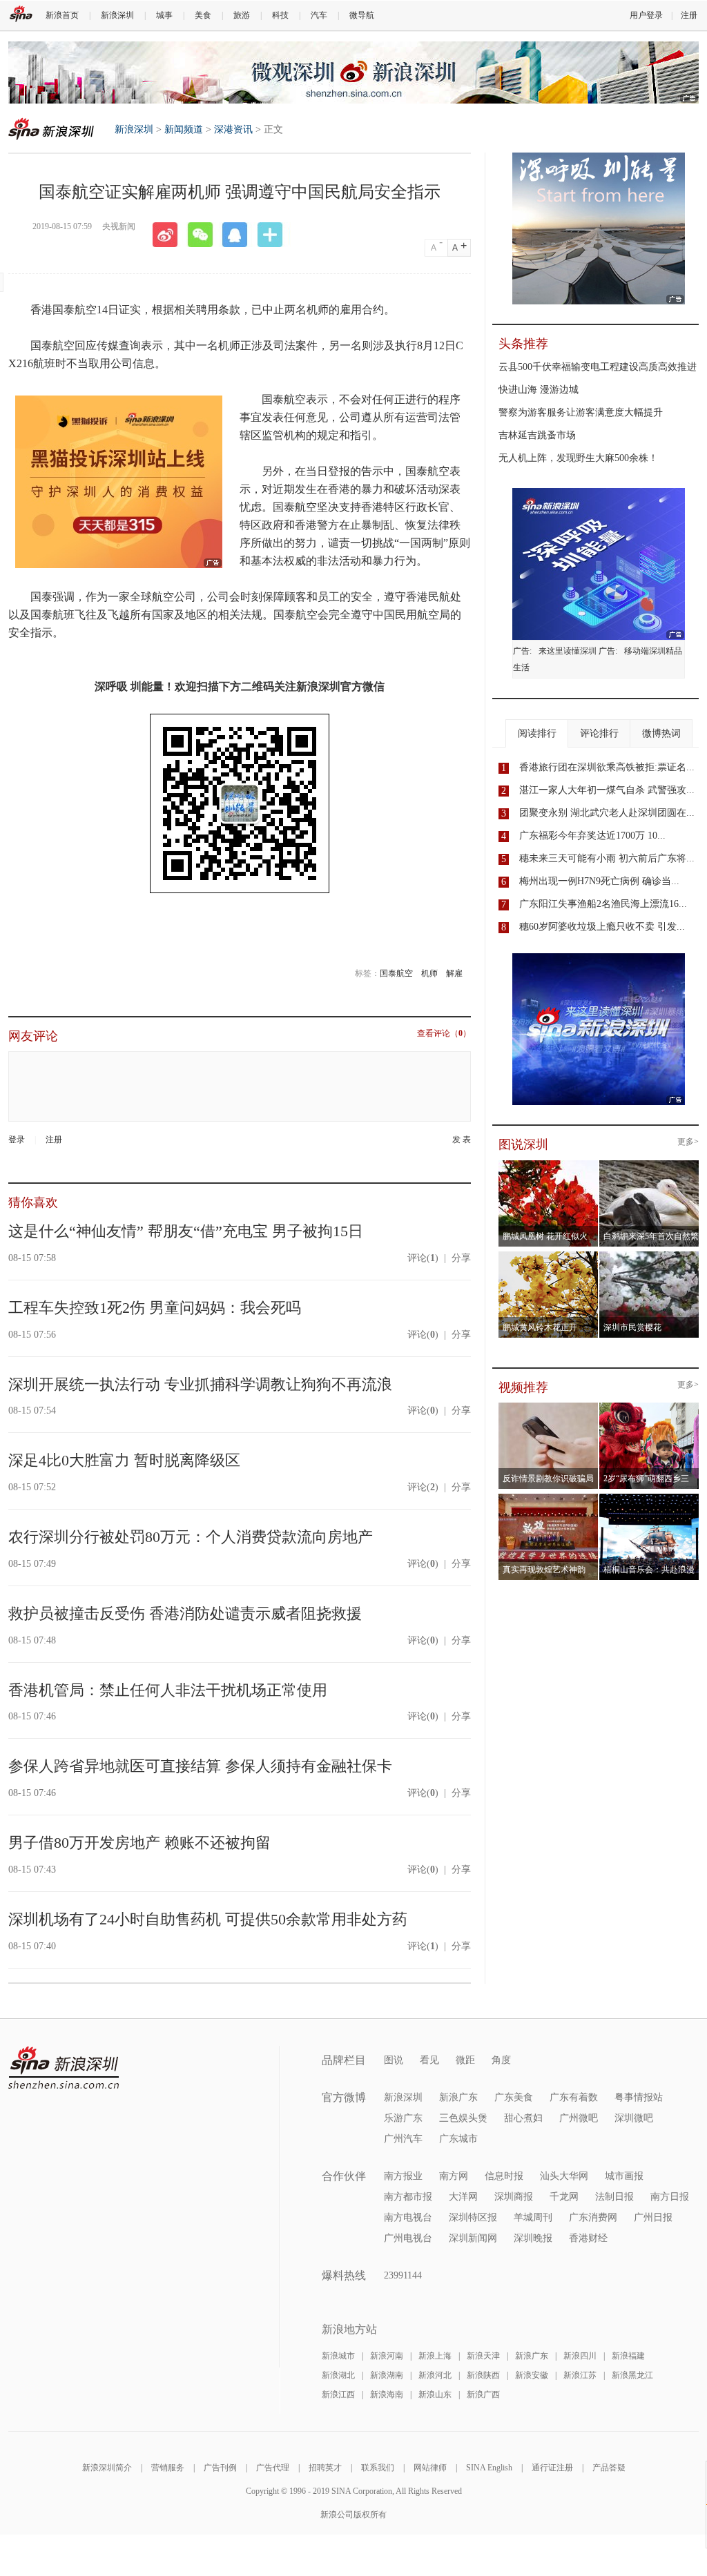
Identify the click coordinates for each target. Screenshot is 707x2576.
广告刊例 (220, 2468)
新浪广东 (458, 2097)
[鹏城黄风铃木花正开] (549, 1256)
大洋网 (463, 2197)
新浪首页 (62, 15)
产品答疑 (609, 2468)
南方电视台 (408, 2217)
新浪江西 (338, 2394)
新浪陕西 (483, 2375)
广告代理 (273, 2468)
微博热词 (661, 733)
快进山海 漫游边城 (539, 390)
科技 (280, 15)
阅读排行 (537, 733)
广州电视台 (408, 2238)
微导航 (362, 15)
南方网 (454, 2176)
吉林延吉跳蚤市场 (537, 435)
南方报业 (403, 2176)
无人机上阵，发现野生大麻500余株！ (578, 458)
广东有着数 (574, 2097)
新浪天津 (483, 2356)
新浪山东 (435, 2394)
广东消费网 (593, 2217)
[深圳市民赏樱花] (649, 1256)
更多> (688, 1142)
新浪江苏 (580, 2375)
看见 (429, 2060)
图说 (394, 2060)
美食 (203, 15)
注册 (689, 15)
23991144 (403, 2275)
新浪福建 (628, 2356)
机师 (429, 973)
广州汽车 (403, 2139)
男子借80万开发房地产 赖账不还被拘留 (139, 1843)
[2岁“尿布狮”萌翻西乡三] (649, 1407)
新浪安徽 (532, 2375)
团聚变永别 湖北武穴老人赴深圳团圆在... (607, 813)
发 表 (462, 1140)
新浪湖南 (387, 2375)
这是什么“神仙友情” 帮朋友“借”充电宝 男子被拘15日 (186, 1231)
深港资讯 (233, 129)
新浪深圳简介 (107, 2468)
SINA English (489, 2468)
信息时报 (504, 2176)
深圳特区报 (473, 2217)
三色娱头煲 (463, 2118)
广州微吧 (579, 2118)
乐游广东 (403, 2118)
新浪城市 (338, 2356)
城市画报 (624, 2176)
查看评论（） (444, 1034)
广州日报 (653, 2217)
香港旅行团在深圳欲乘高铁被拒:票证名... (607, 767)
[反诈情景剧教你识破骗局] (549, 1407)
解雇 (454, 973)
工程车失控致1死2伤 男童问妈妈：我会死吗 (155, 1308)
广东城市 (458, 2139)
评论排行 (599, 733)
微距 (465, 2060)
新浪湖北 (338, 2375)
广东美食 (514, 2097)
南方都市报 (408, 2197)
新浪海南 (387, 2394)
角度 (501, 2060)
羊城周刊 (533, 2217)
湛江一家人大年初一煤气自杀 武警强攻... (607, 790)
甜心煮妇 (523, 2118)
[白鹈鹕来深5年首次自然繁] (649, 1164)
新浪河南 (387, 2356)
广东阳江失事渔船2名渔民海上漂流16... (603, 904)
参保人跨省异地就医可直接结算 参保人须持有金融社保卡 (200, 1766)
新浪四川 (580, 2356)
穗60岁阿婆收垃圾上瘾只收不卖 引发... (602, 927)
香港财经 (588, 2238)
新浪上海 (435, 2356)
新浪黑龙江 (632, 2375)
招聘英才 (325, 2468)
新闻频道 (184, 129)
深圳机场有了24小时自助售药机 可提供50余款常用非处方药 (208, 1919)
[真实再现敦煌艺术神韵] (549, 1498)
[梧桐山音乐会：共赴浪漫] (649, 1498)
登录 (17, 1140)
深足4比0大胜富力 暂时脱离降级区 (124, 1460)
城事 (164, 15)
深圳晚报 (533, 2238)
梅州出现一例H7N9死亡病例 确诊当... (599, 881)
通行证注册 (552, 2468)
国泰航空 (396, 973)
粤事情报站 (639, 2097)
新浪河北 (435, 2375)
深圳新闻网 (473, 2238)
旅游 (242, 15)
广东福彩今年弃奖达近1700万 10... (592, 836)
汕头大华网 (564, 2176)
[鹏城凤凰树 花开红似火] (549, 1164)
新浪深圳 (117, 15)
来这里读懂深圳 (568, 651)
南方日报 (670, 2197)
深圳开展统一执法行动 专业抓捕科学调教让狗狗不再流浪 (200, 1384)
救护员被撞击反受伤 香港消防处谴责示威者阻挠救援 (185, 1613)
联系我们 (378, 2468)
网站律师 (430, 2468)
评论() (423, 1258)
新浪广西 (483, 2394)
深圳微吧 (634, 2118)
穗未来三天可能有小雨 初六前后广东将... (607, 858)
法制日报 (614, 2197)
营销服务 (168, 2468)
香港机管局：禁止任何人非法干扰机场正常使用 (168, 1690)
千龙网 (564, 2197)
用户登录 (646, 15)
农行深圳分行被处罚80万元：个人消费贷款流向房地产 (191, 1537)
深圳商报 (514, 2197)
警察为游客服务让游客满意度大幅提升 (581, 412)
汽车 (319, 15)
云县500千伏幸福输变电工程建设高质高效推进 (598, 367)
